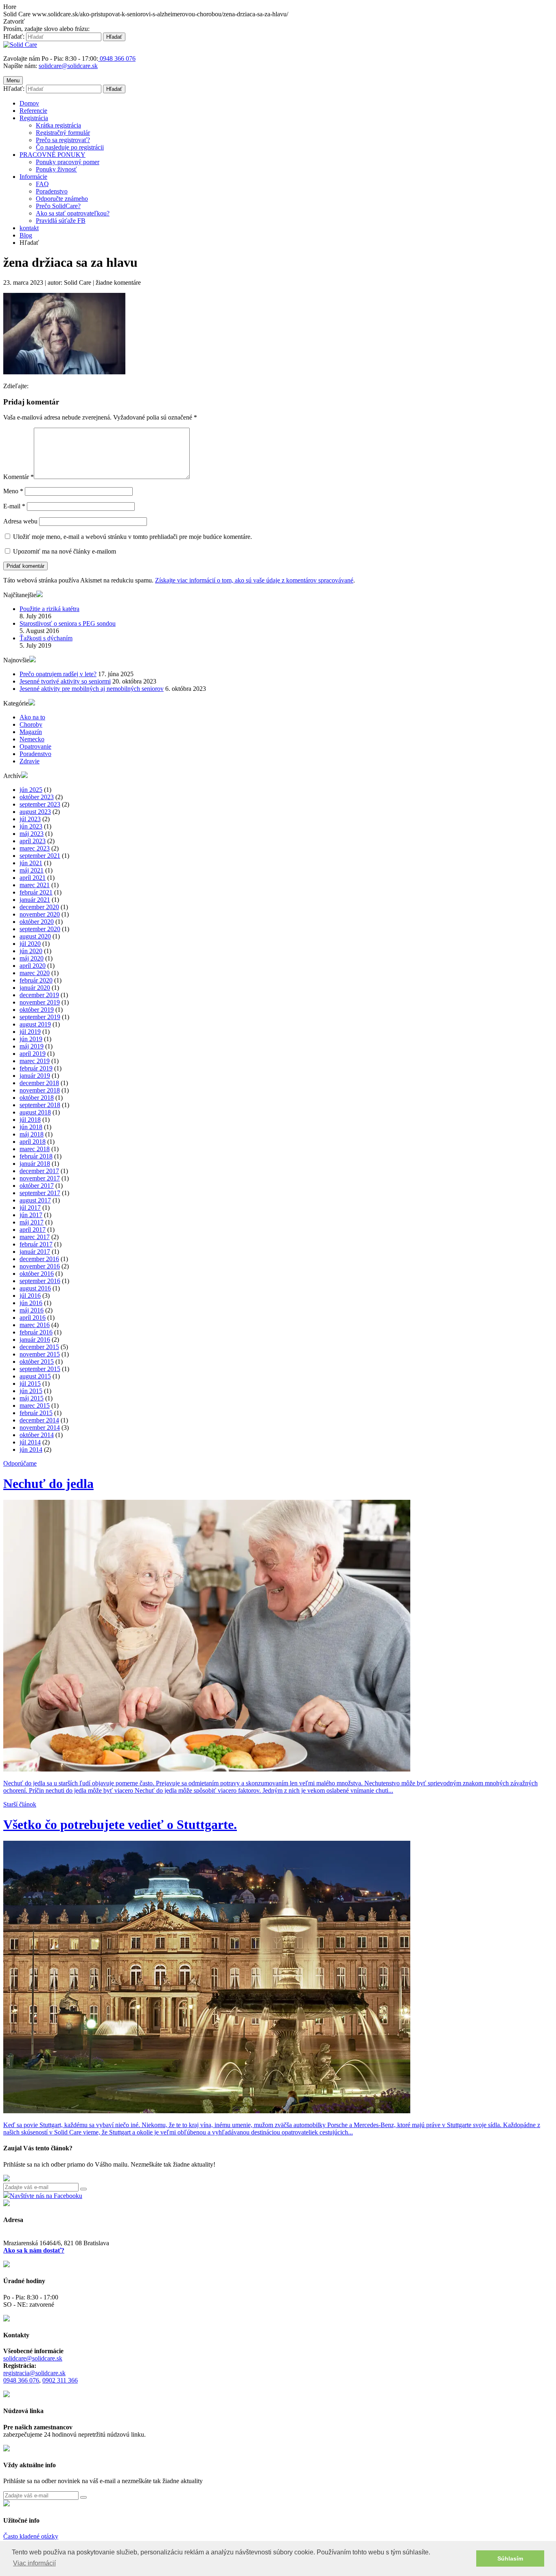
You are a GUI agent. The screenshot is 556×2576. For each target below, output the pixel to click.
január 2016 (35, 1340)
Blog (26, 235)
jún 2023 (31, 826)
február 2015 (36, 1413)
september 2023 (40, 804)
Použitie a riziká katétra (49, 609)
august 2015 (35, 1376)
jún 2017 (31, 1215)
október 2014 (37, 1435)
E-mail (14, 506)
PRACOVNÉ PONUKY (53, 155)
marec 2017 (35, 1237)
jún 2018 (31, 1127)
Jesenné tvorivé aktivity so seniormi (65, 681)
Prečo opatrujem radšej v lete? (58, 674)
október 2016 (37, 1274)
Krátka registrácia (58, 125)
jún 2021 (31, 863)
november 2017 (40, 1178)
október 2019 (37, 1010)
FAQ (42, 184)
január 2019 (35, 1076)
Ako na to (32, 717)
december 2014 (39, 1420)
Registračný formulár (63, 133)
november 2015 (40, 1354)
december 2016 (39, 1259)
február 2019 (36, 1068)
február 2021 (36, 892)
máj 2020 (32, 958)
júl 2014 (30, 1442)
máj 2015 (32, 1398)
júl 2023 (30, 819)
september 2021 (40, 856)
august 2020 (35, 936)
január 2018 (35, 1164)
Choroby (31, 724)
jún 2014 (31, 1450)
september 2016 (40, 1281)
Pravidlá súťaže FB (61, 221)
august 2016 (35, 1288)
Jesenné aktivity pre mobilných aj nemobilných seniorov (92, 689)
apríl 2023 (33, 841)
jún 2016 (31, 1303)
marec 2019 (35, 1061)
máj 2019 (32, 1046)
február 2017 (36, 1244)
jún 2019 (31, 1039)
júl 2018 (30, 1120)
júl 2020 (30, 944)
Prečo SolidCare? (58, 206)
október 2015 (37, 1362)
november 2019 (40, 1002)
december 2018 (39, 1083)
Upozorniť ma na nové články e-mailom (65, 551)
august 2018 (35, 1112)
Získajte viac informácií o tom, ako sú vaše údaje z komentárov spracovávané (254, 580)
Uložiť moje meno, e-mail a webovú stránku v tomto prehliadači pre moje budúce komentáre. (132, 537)
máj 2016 (32, 1310)
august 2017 (35, 1200)
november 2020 (40, 914)
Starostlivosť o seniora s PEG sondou (68, 623)
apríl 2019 (33, 1054)
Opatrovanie (35, 746)
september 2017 (40, 1193)
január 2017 (35, 1252)
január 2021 (35, 900)
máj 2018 (32, 1134)
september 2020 (40, 929)
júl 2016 (30, 1296)
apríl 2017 (33, 1230)
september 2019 (40, 1017)
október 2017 (37, 1186)
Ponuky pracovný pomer (68, 162)
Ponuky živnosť (56, 169)
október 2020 (37, 922)
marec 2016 (35, 1325)
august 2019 (35, 1024)
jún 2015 (31, 1391)
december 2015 (39, 1347)
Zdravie (30, 761)
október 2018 (37, 1098)
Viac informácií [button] (34, 2563)
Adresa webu (20, 521)
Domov (29, 103)
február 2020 (36, 980)
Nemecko (32, 739)
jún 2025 (31, 790)
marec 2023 (35, 848)
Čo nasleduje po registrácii (70, 147)
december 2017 (39, 1171)
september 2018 (40, 1105)
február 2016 (36, 1332)
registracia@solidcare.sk (34, 2373)
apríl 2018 (33, 1142)
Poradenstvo (52, 191)
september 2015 (40, 1369)
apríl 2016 (33, 1318)
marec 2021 (35, 885)
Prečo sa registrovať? (63, 140)
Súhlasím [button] (510, 2558)
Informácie (33, 177)
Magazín (31, 732)
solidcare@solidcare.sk (68, 66)
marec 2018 (35, 1149)
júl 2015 (30, 1384)
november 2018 (40, 1090)
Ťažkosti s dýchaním (46, 638)
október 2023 (37, 797)
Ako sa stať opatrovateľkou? (73, 213)
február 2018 (36, 1156)
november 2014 (40, 1428)
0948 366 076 (21, 2380)
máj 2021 (32, 870)
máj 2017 (32, 1222)
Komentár (19, 477)
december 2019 (39, 995)
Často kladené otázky (31, 2536)
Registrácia (34, 118)
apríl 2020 (33, 966)
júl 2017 (30, 1208)
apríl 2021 (33, 878)
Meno (13, 491)
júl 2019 (30, 1032)
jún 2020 (31, 951)
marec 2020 (35, 973)
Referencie (33, 111)
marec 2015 (35, 1406)
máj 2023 (32, 834)
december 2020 (39, 907)
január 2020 (35, 988)
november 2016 (40, 1266)
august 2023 (35, 812)
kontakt (29, 228)
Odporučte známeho (62, 199)
